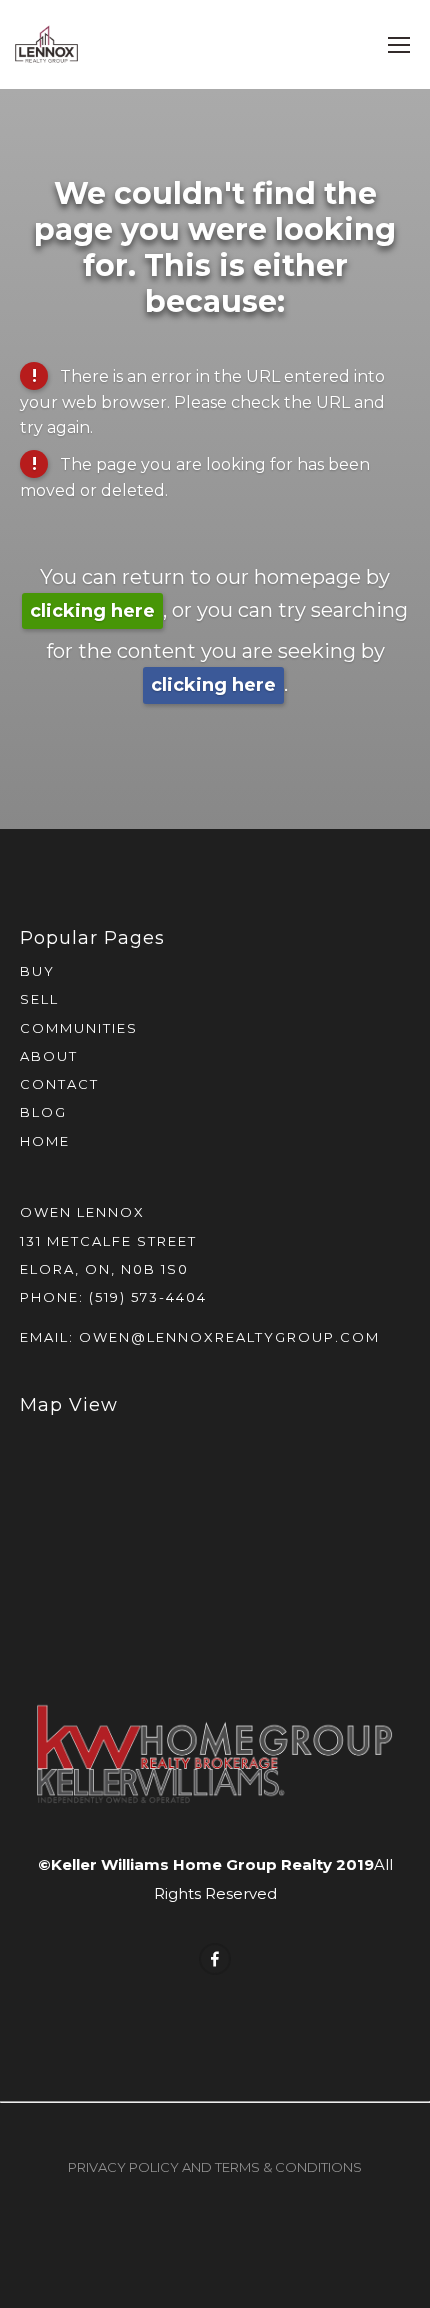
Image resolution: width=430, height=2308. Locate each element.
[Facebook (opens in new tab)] (215, 1959)
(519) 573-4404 (148, 1297)
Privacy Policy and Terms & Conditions (215, 2167)
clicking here (92, 611)
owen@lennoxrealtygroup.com (229, 1337)
